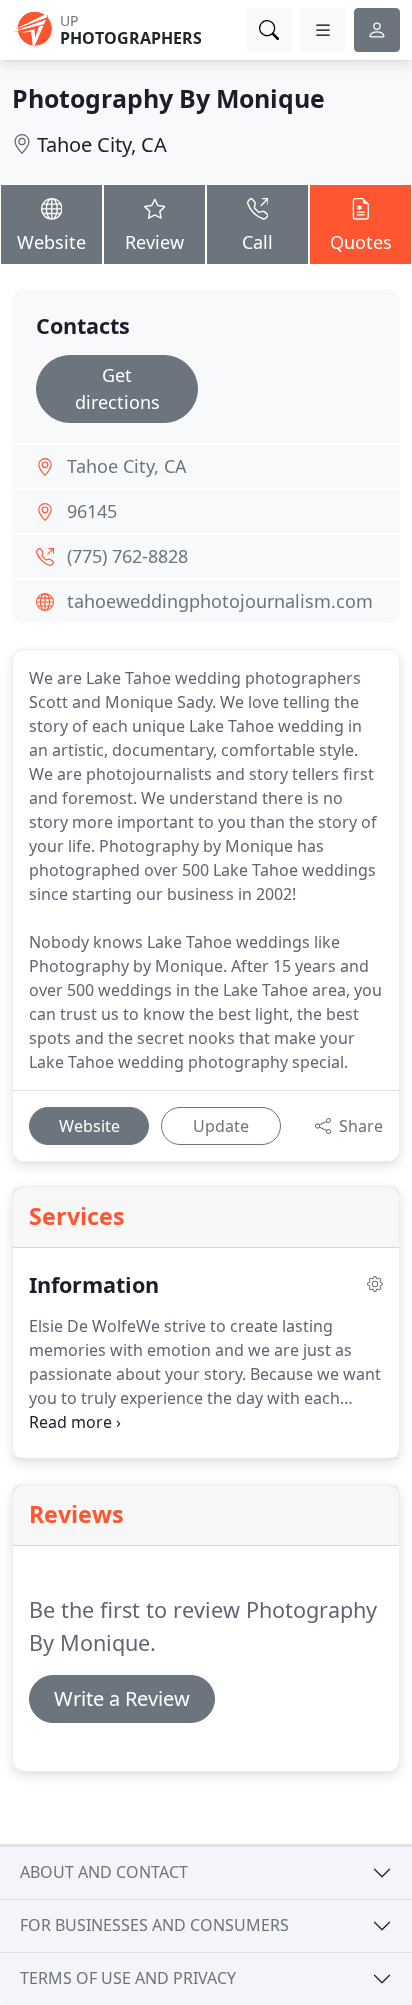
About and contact (104, 1872)
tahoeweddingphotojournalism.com (220, 601)
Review (154, 242)
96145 (92, 511)
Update (221, 1126)
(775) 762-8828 (127, 556)
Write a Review (122, 1698)
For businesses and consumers (154, 1925)
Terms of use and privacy (128, 1978)
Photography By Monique (168, 98)
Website (51, 242)
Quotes (361, 242)
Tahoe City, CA (102, 144)
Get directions (117, 388)
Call (257, 242)
